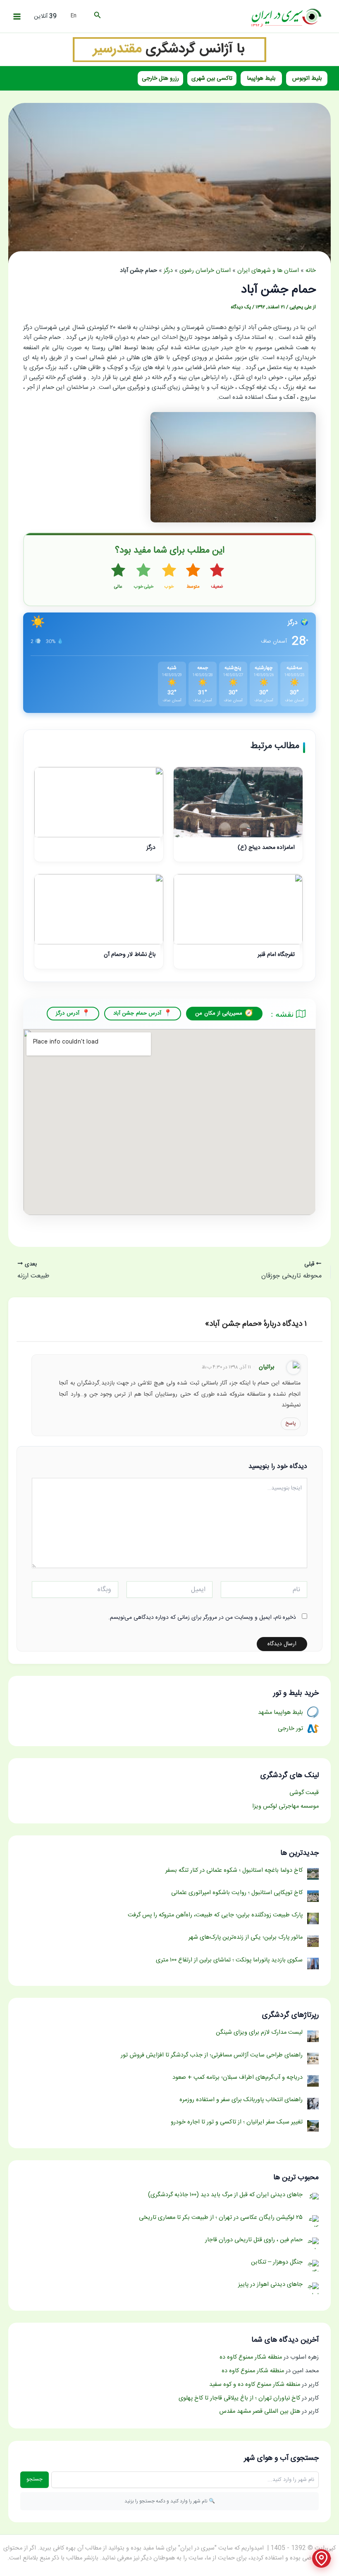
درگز (168, 271)
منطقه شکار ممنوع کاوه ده (251, 2357)
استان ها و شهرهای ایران (268, 271)
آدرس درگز (67, 1013)
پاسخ (291, 1423)
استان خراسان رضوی (205, 271)
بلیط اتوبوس (307, 79)
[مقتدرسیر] (169, 50)
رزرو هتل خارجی (160, 79)
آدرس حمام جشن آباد (137, 1013)
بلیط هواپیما (261, 79)
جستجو (35, 2479)
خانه (311, 271)
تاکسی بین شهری (212, 79)
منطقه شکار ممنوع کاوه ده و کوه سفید (255, 2385)
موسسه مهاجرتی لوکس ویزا (285, 1806)
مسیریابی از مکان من (219, 1013)
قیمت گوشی (304, 1793)
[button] (97, 17)
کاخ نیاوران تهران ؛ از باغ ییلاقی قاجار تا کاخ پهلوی (239, 2398)
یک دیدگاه (241, 307)
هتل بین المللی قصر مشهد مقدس (260, 2412)
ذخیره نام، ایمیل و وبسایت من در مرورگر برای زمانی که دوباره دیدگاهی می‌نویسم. (202, 1618)
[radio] (217, 577)
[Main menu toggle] (17, 17)
